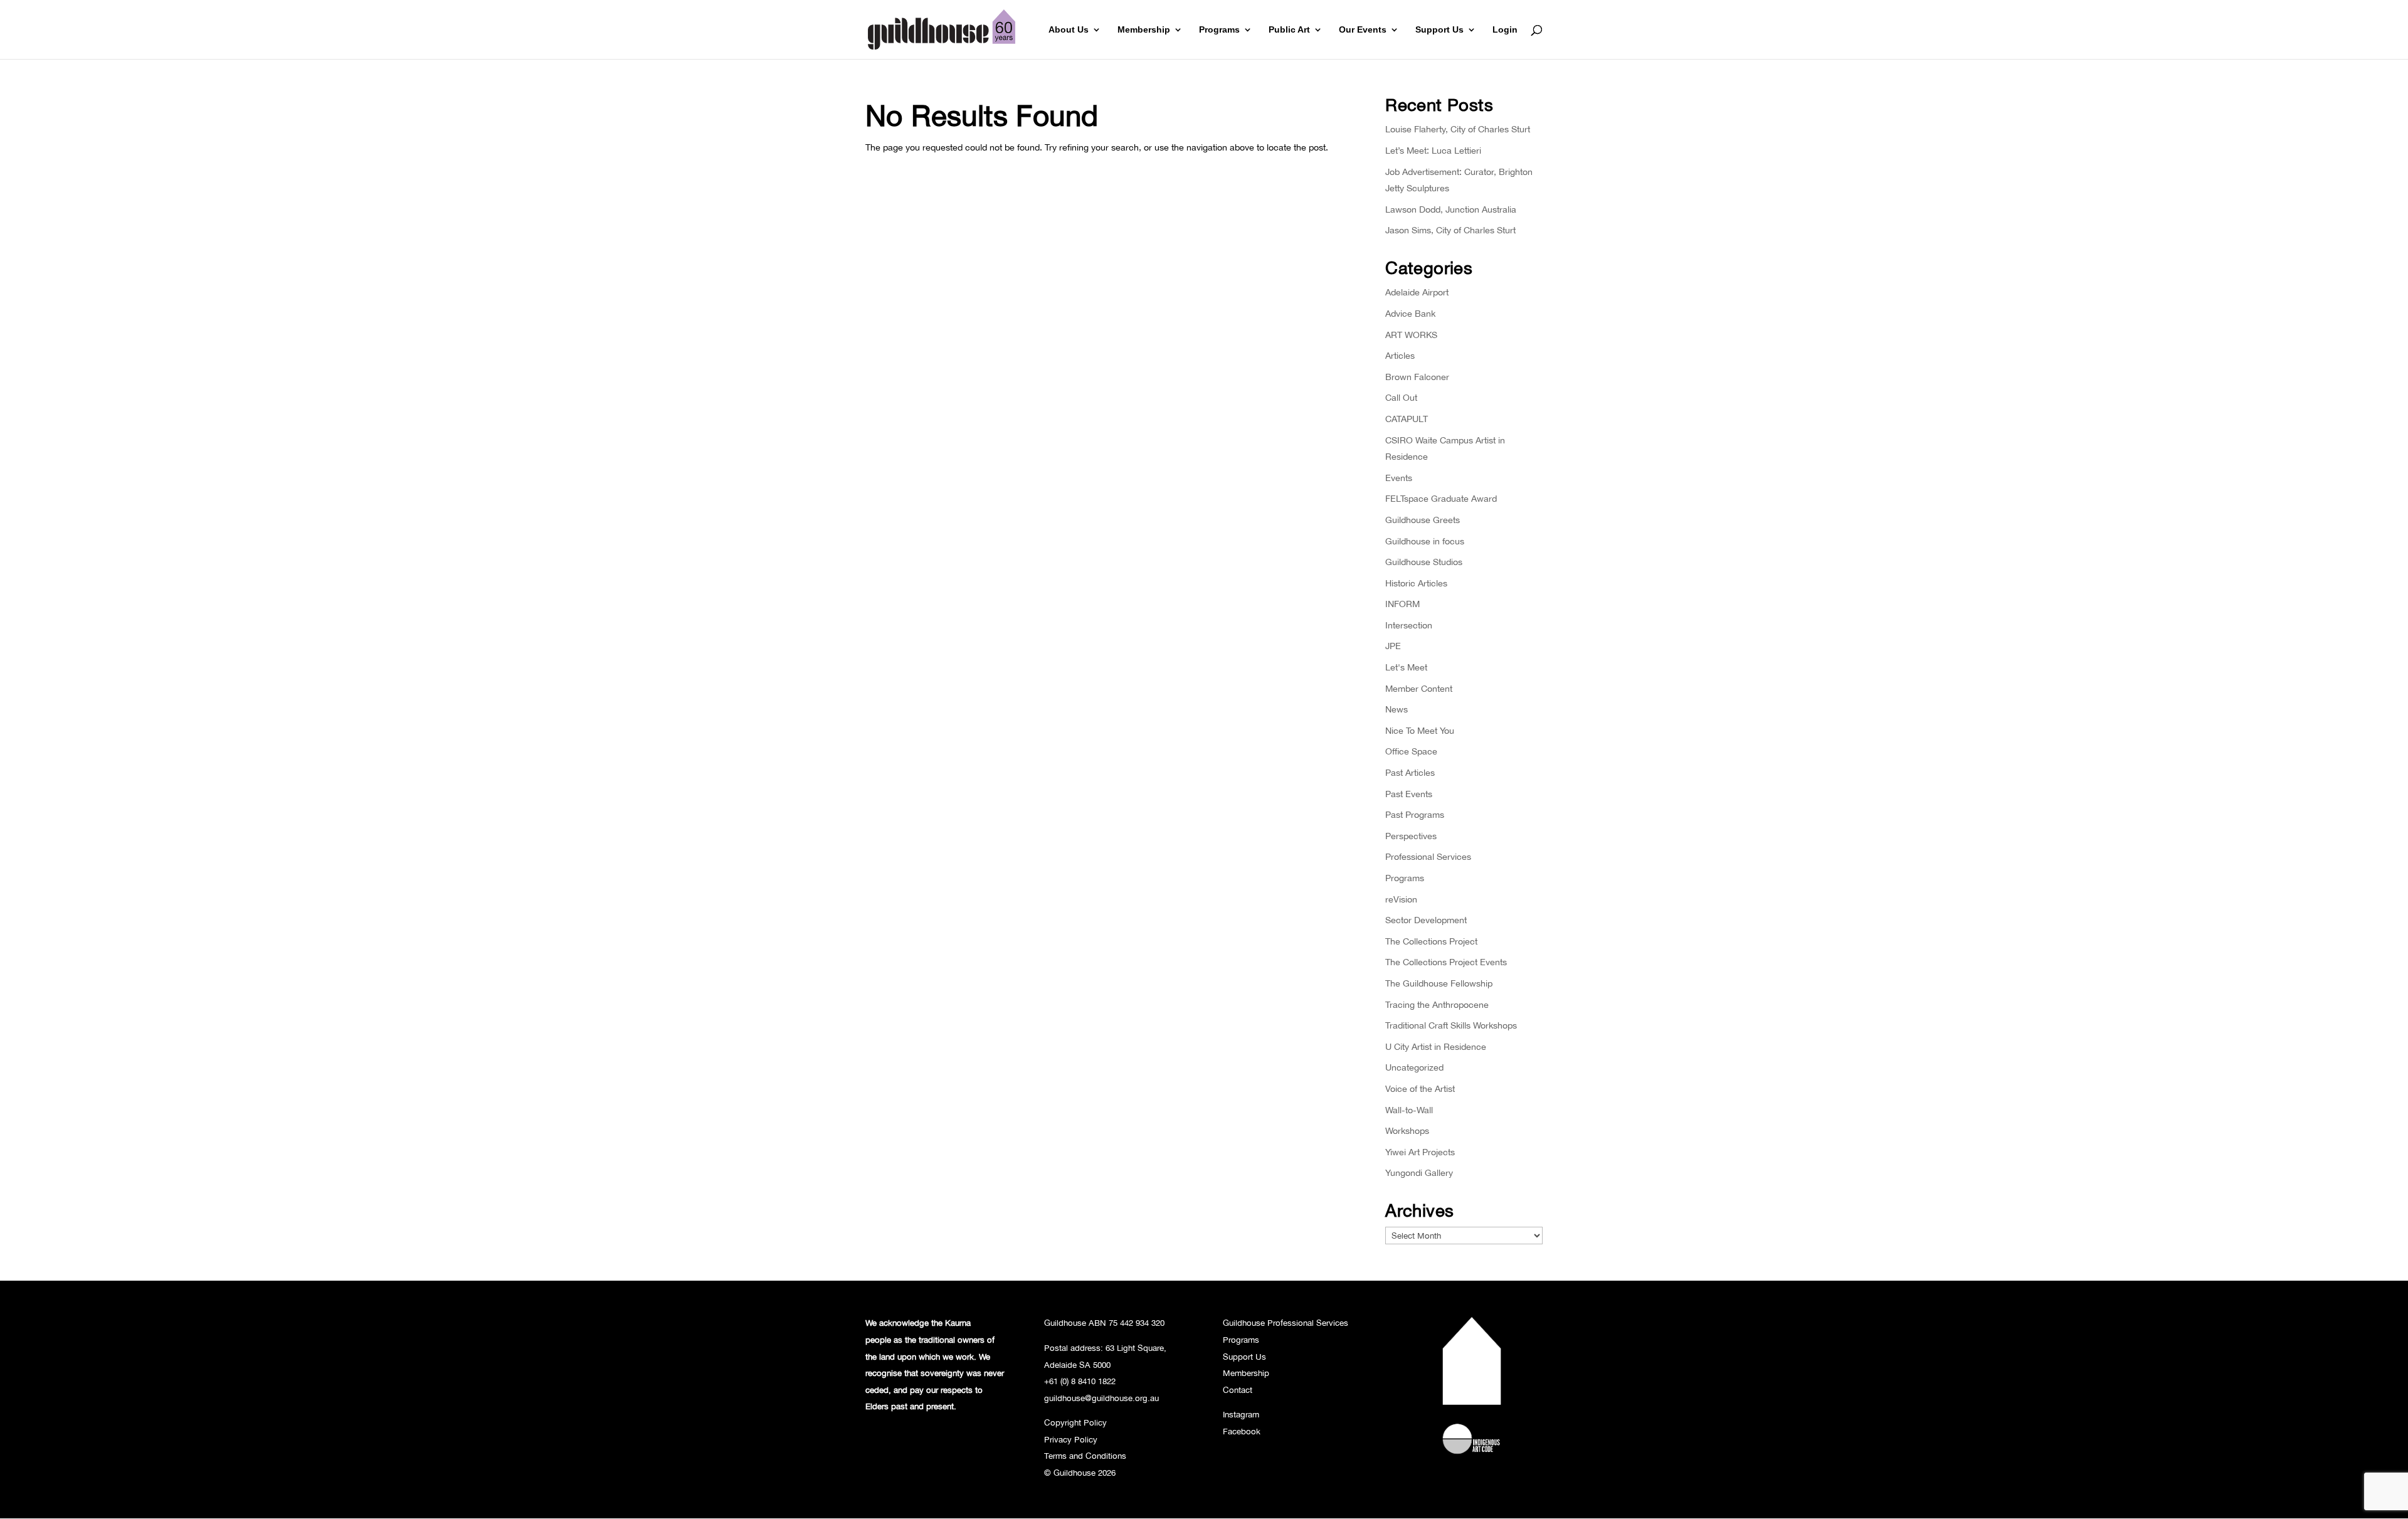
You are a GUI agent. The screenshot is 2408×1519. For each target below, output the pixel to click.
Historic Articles (1416, 583)
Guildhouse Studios (1424, 562)
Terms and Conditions (1085, 1456)
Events (1399, 478)
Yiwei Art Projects (1420, 1152)
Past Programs (1415, 814)
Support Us (1439, 30)
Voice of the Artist (1420, 1088)
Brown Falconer (1417, 377)
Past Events (1409, 794)
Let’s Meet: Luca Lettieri (1433, 150)
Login (1505, 30)
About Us (1069, 30)
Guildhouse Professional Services (1286, 1323)
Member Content (1419, 688)
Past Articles (1410, 772)
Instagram (1241, 1414)
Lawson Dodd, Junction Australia (1451, 209)
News (1397, 709)
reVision (1401, 899)
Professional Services (1428, 856)
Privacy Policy (1071, 1439)
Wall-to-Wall (1409, 1110)
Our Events (1363, 30)
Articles (1400, 355)
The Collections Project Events (1446, 962)
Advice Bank (1410, 313)
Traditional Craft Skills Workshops (1451, 1025)
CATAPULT (1407, 419)
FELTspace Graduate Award (1441, 498)
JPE (1393, 646)
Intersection (1409, 625)
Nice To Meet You (1420, 730)
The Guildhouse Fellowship (1439, 983)
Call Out (1401, 397)
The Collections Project (1431, 941)
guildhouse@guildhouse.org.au (1101, 1398)
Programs (1219, 30)
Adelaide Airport (1417, 292)
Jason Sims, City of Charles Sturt (1450, 230)
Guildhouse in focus (1425, 541)
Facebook (1242, 1431)
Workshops (1407, 1130)
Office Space (1411, 751)
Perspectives (1411, 836)
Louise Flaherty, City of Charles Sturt (1458, 129)
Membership (1144, 30)
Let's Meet (1406, 667)
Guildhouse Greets (1423, 520)
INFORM (1402, 604)
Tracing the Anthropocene (1437, 1004)
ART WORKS (1411, 335)
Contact (1238, 1390)
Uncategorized (1414, 1067)
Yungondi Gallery (1419, 1172)
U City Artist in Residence (1436, 1046)
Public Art (1289, 30)
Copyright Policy (1075, 1422)
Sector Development (1426, 920)
